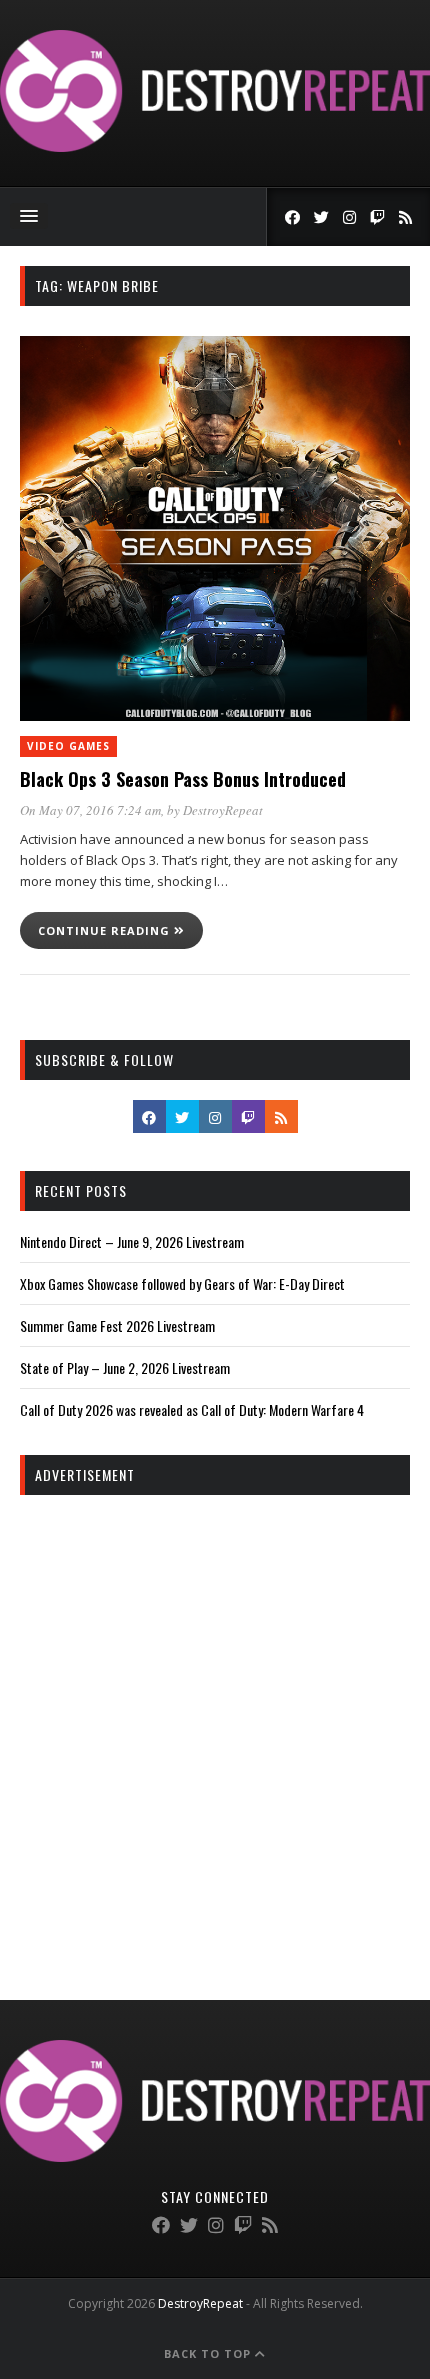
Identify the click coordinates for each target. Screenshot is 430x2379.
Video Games (68, 746)
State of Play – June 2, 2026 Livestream (125, 1367)
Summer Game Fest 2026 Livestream (117, 1325)
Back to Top (209, 2353)
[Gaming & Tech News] (215, 146)
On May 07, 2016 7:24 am (90, 810)
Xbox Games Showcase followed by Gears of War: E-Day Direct (182, 1283)
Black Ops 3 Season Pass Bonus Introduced (183, 779)
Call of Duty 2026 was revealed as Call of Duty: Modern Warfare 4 (192, 1409)
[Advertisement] (215, 1730)
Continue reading (106, 930)
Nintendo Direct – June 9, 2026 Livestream (132, 1241)
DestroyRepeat (223, 810)
